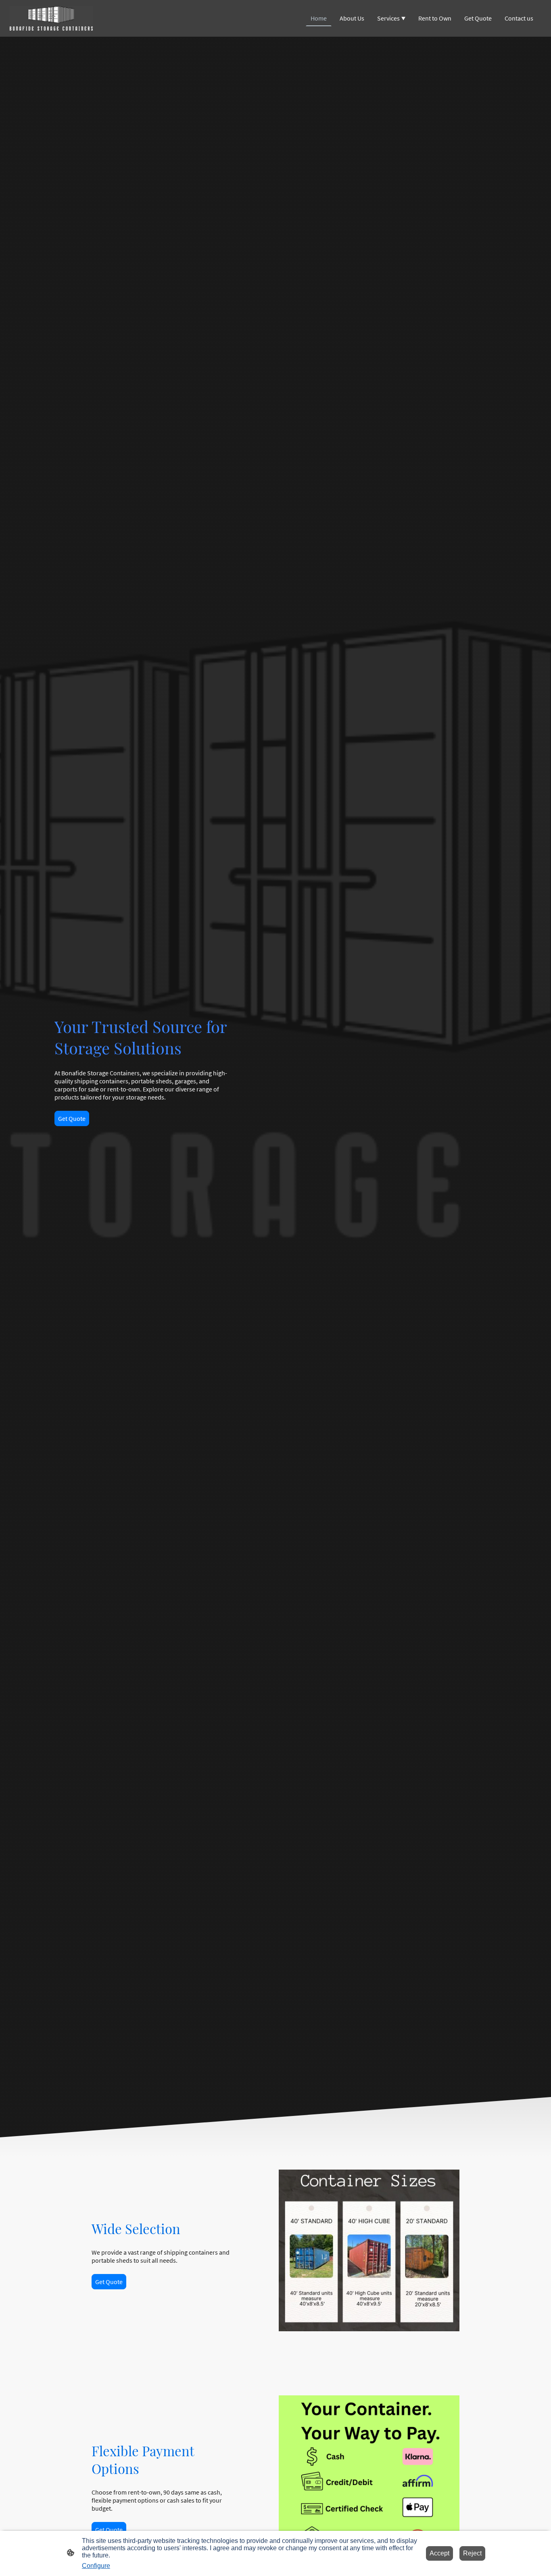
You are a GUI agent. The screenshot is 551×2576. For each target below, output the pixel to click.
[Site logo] (51, 18)
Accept (439, 2553)
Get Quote (72, 1118)
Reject (472, 2553)
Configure (96, 2566)
